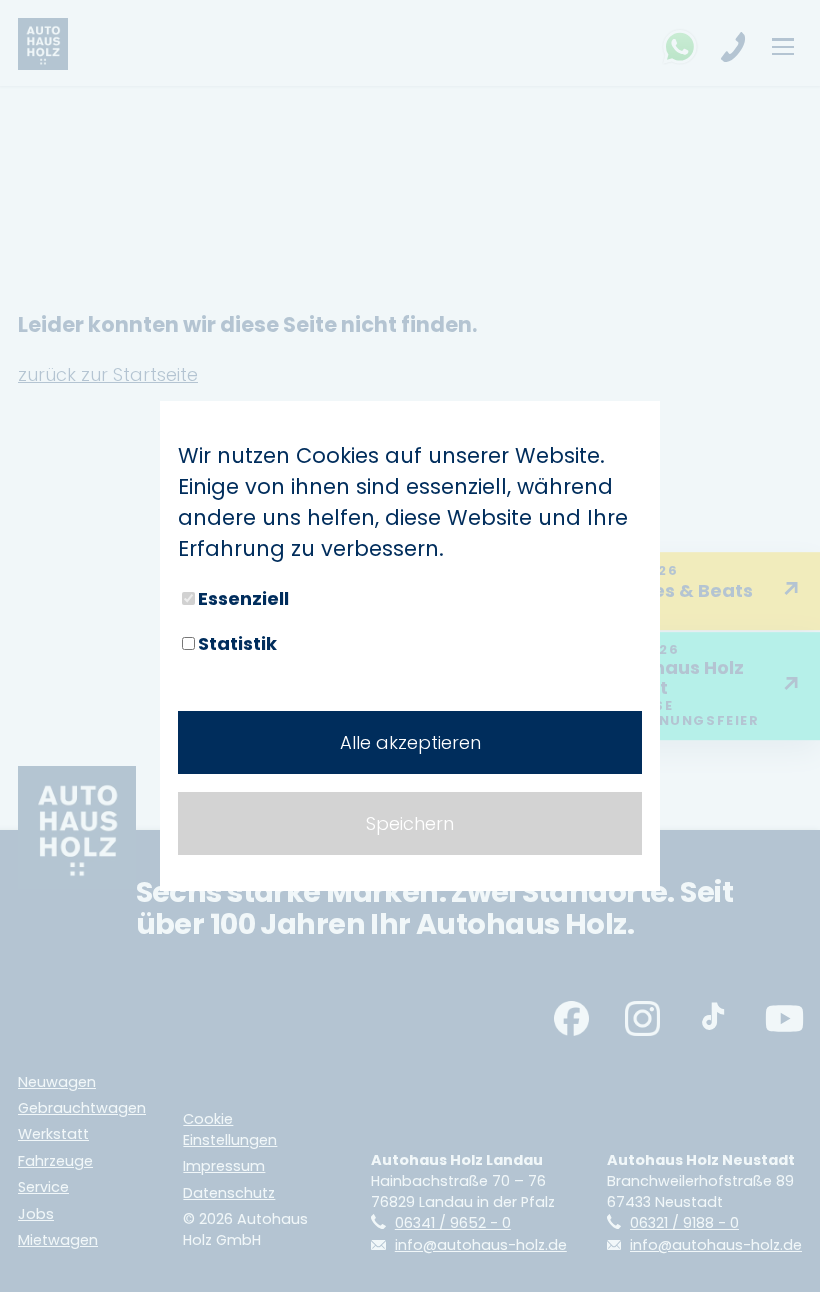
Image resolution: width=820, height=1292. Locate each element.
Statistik (237, 643)
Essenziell (243, 598)
